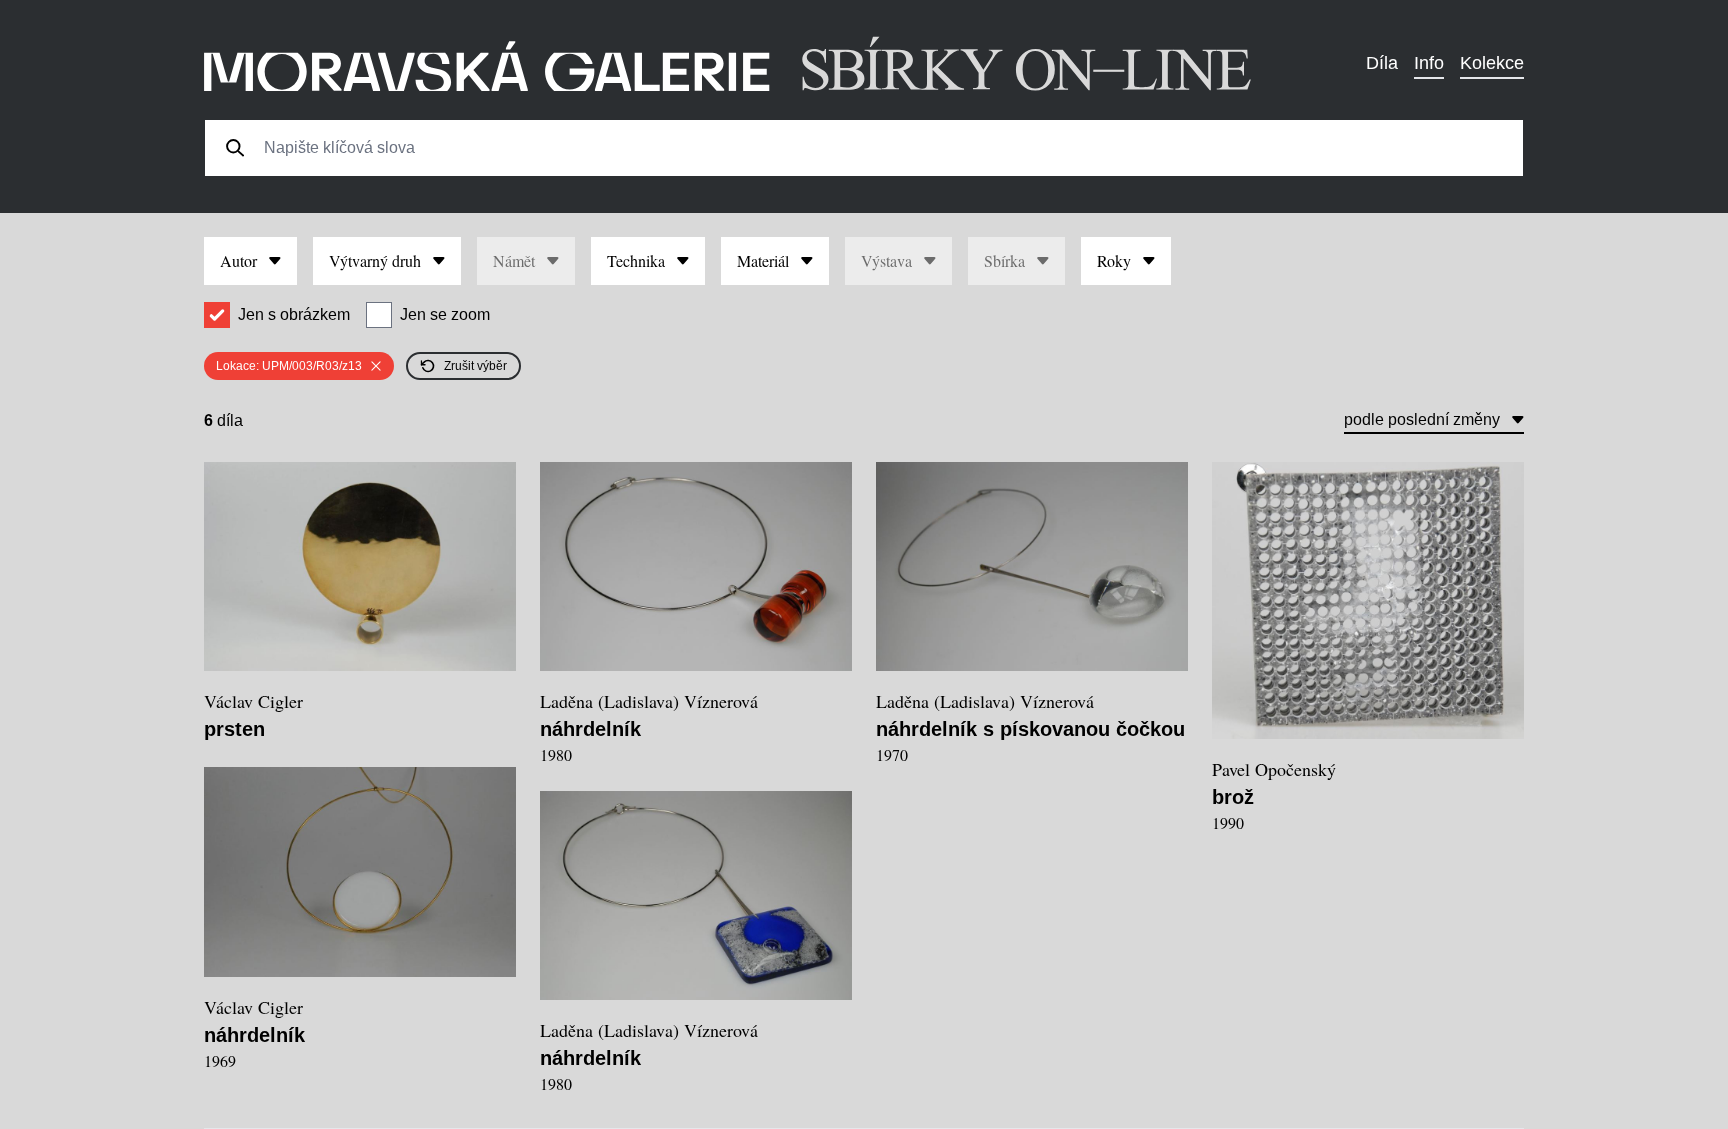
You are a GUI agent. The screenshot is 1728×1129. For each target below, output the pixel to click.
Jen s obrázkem (294, 314)
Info (1429, 63)
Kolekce (1492, 63)
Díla (1382, 63)
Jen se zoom (445, 314)
